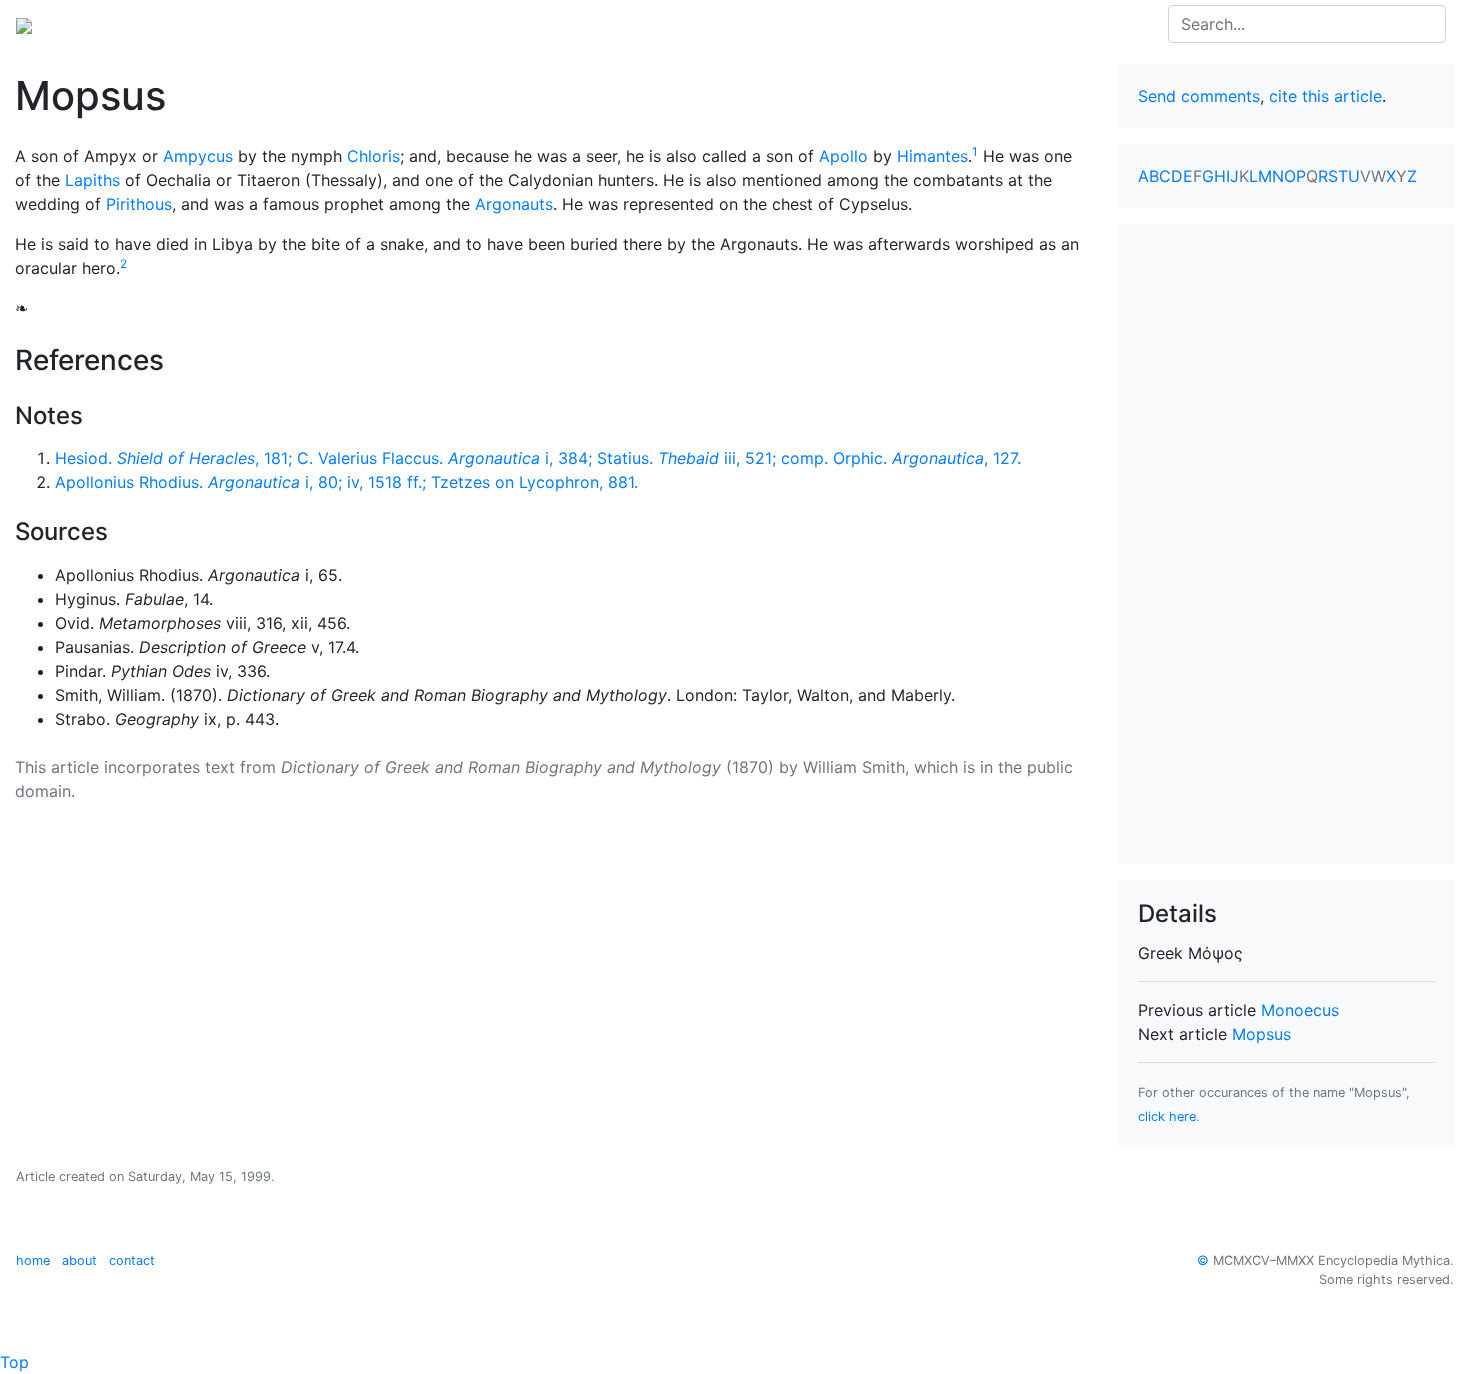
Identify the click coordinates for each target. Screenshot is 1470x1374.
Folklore (371, 24)
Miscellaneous (470, 24)
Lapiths (92, 180)
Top (14, 1362)
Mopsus (1261, 1034)
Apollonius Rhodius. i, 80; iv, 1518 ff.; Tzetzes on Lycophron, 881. (346, 482)
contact (132, 1260)
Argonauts (514, 204)
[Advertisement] (1287, 544)
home (33, 1260)
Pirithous (139, 204)
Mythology (96, 24)
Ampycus (198, 156)
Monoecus (1300, 1010)
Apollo (843, 156)
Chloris (373, 156)
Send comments (1199, 96)
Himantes (932, 156)
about (79, 1260)
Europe (180, 24)
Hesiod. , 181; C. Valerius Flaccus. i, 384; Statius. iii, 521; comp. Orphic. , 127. (538, 458)
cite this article (1325, 96)
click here (1167, 1116)
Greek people (274, 24)
